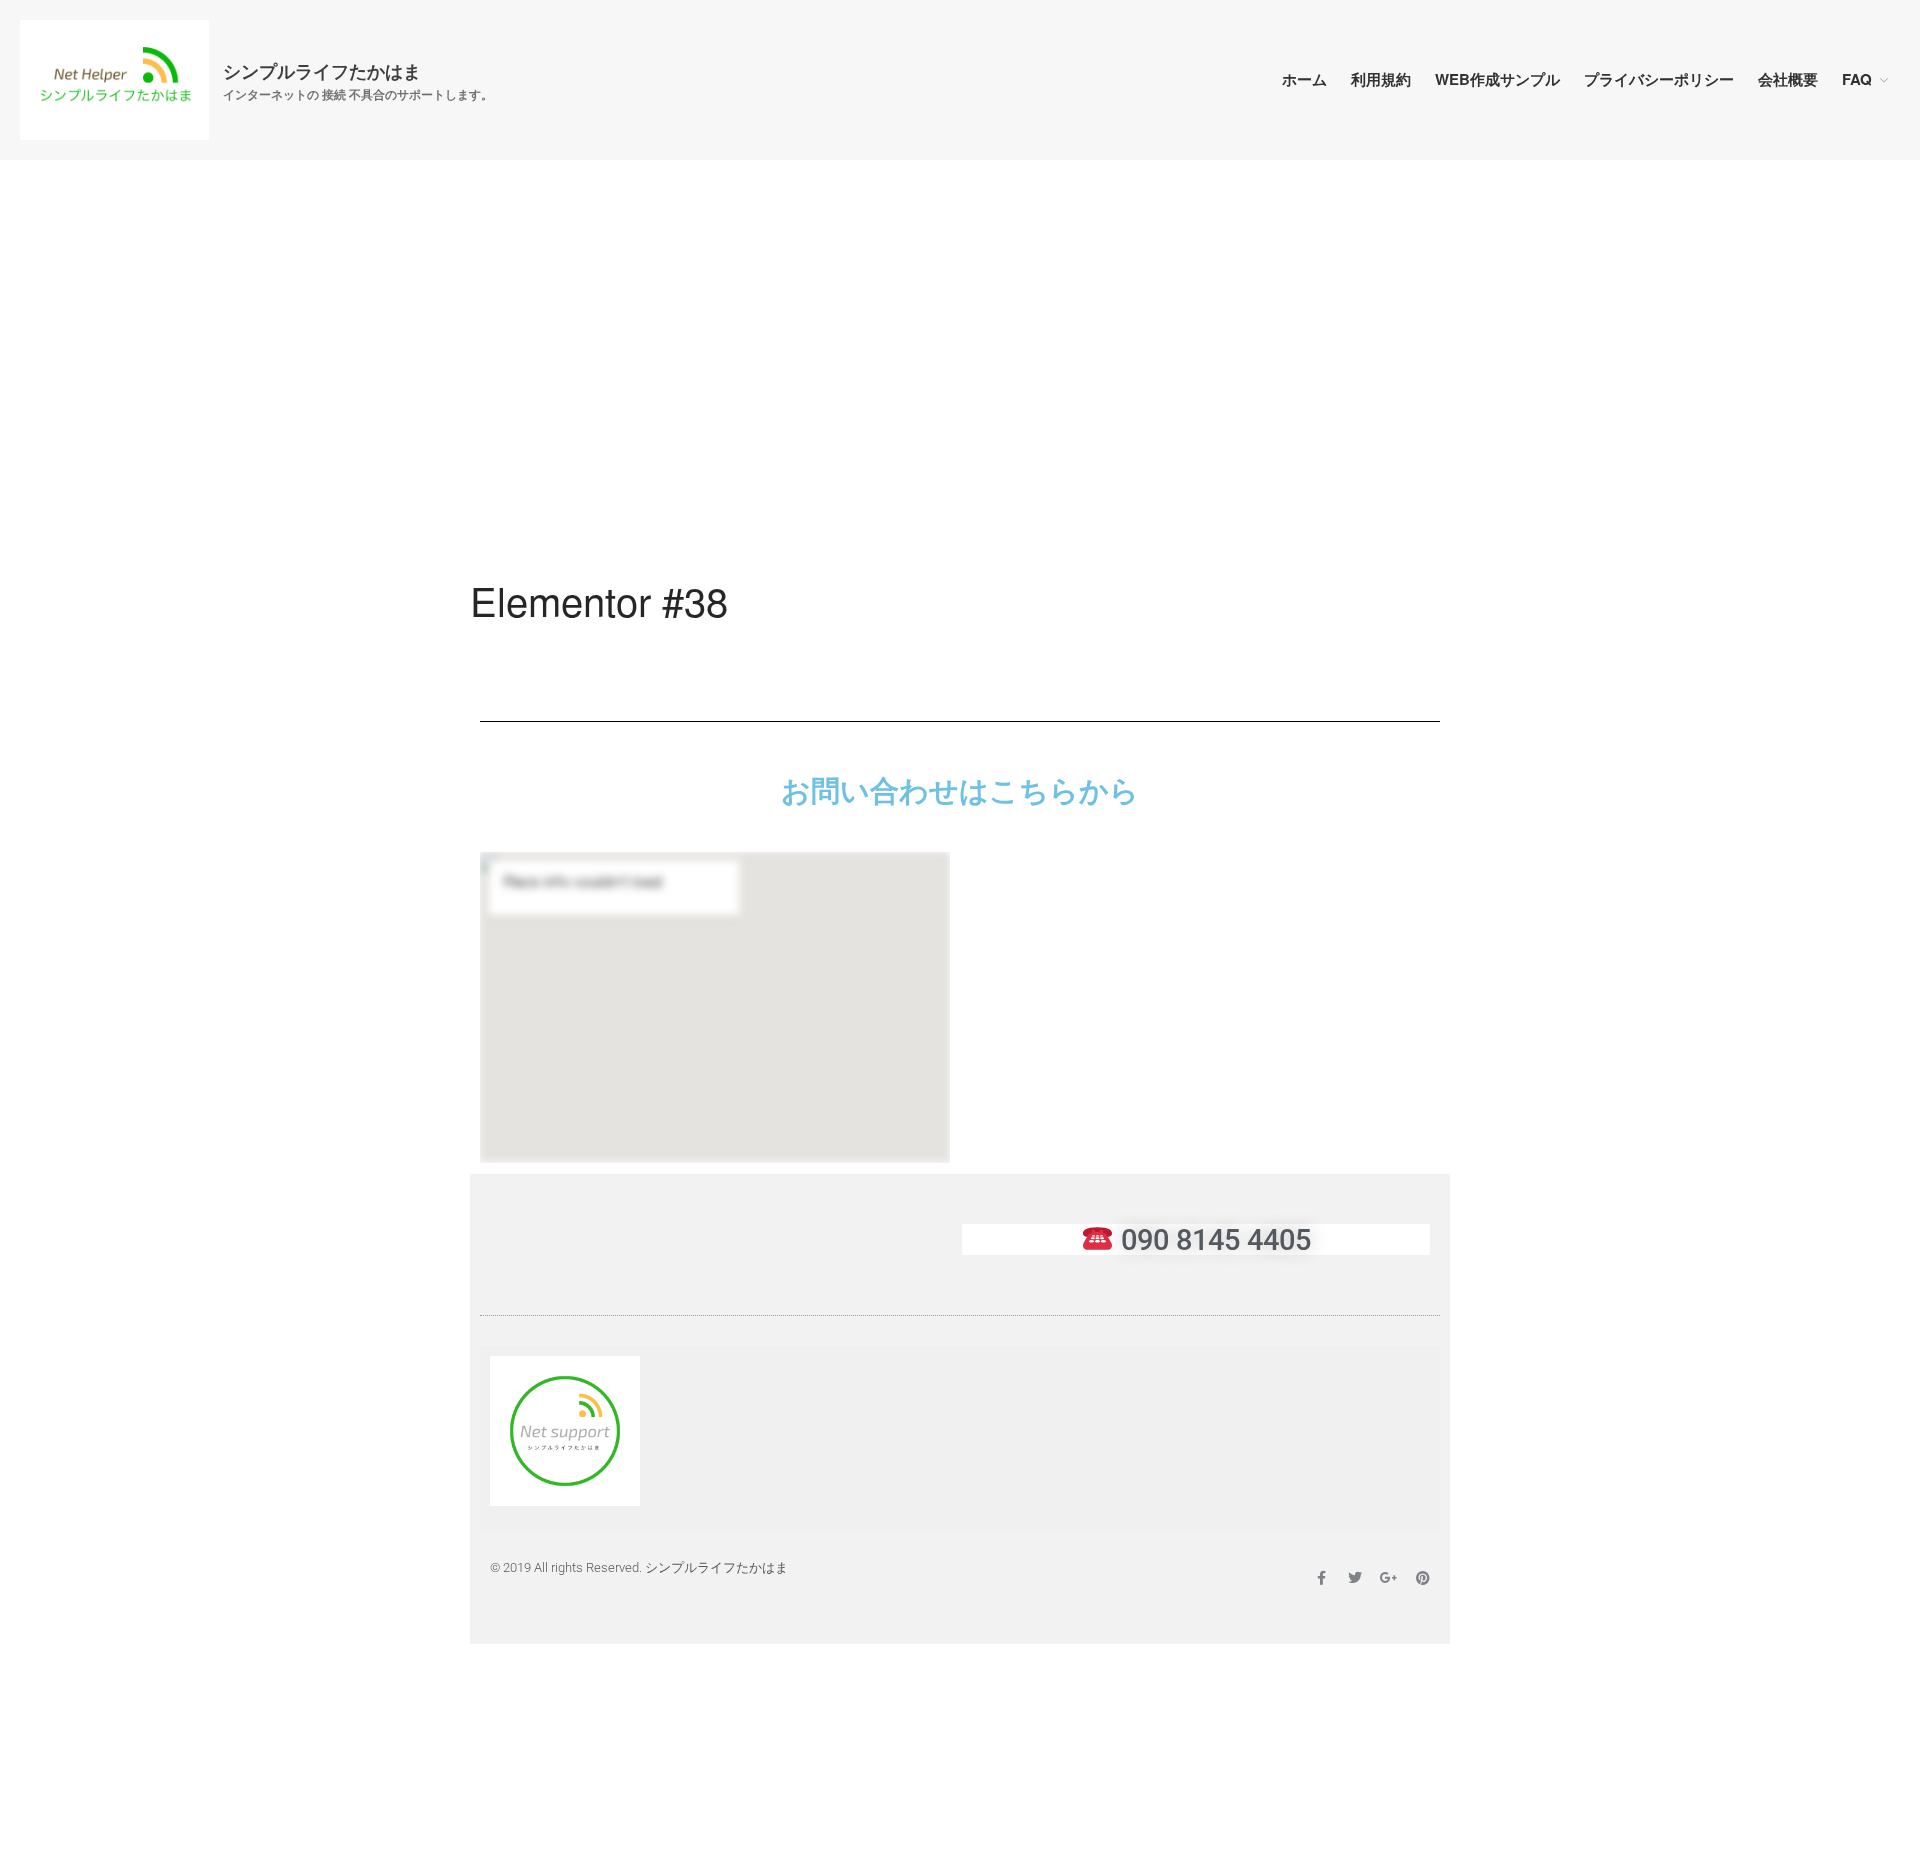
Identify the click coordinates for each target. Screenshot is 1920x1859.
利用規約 (1381, 79)
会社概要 (1788, 79)
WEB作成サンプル (1497, 79)
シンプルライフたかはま (322, 71)
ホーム (1304, 79)
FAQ (1857, 79)
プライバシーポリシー (1659, 79)
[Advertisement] (960, 425)
